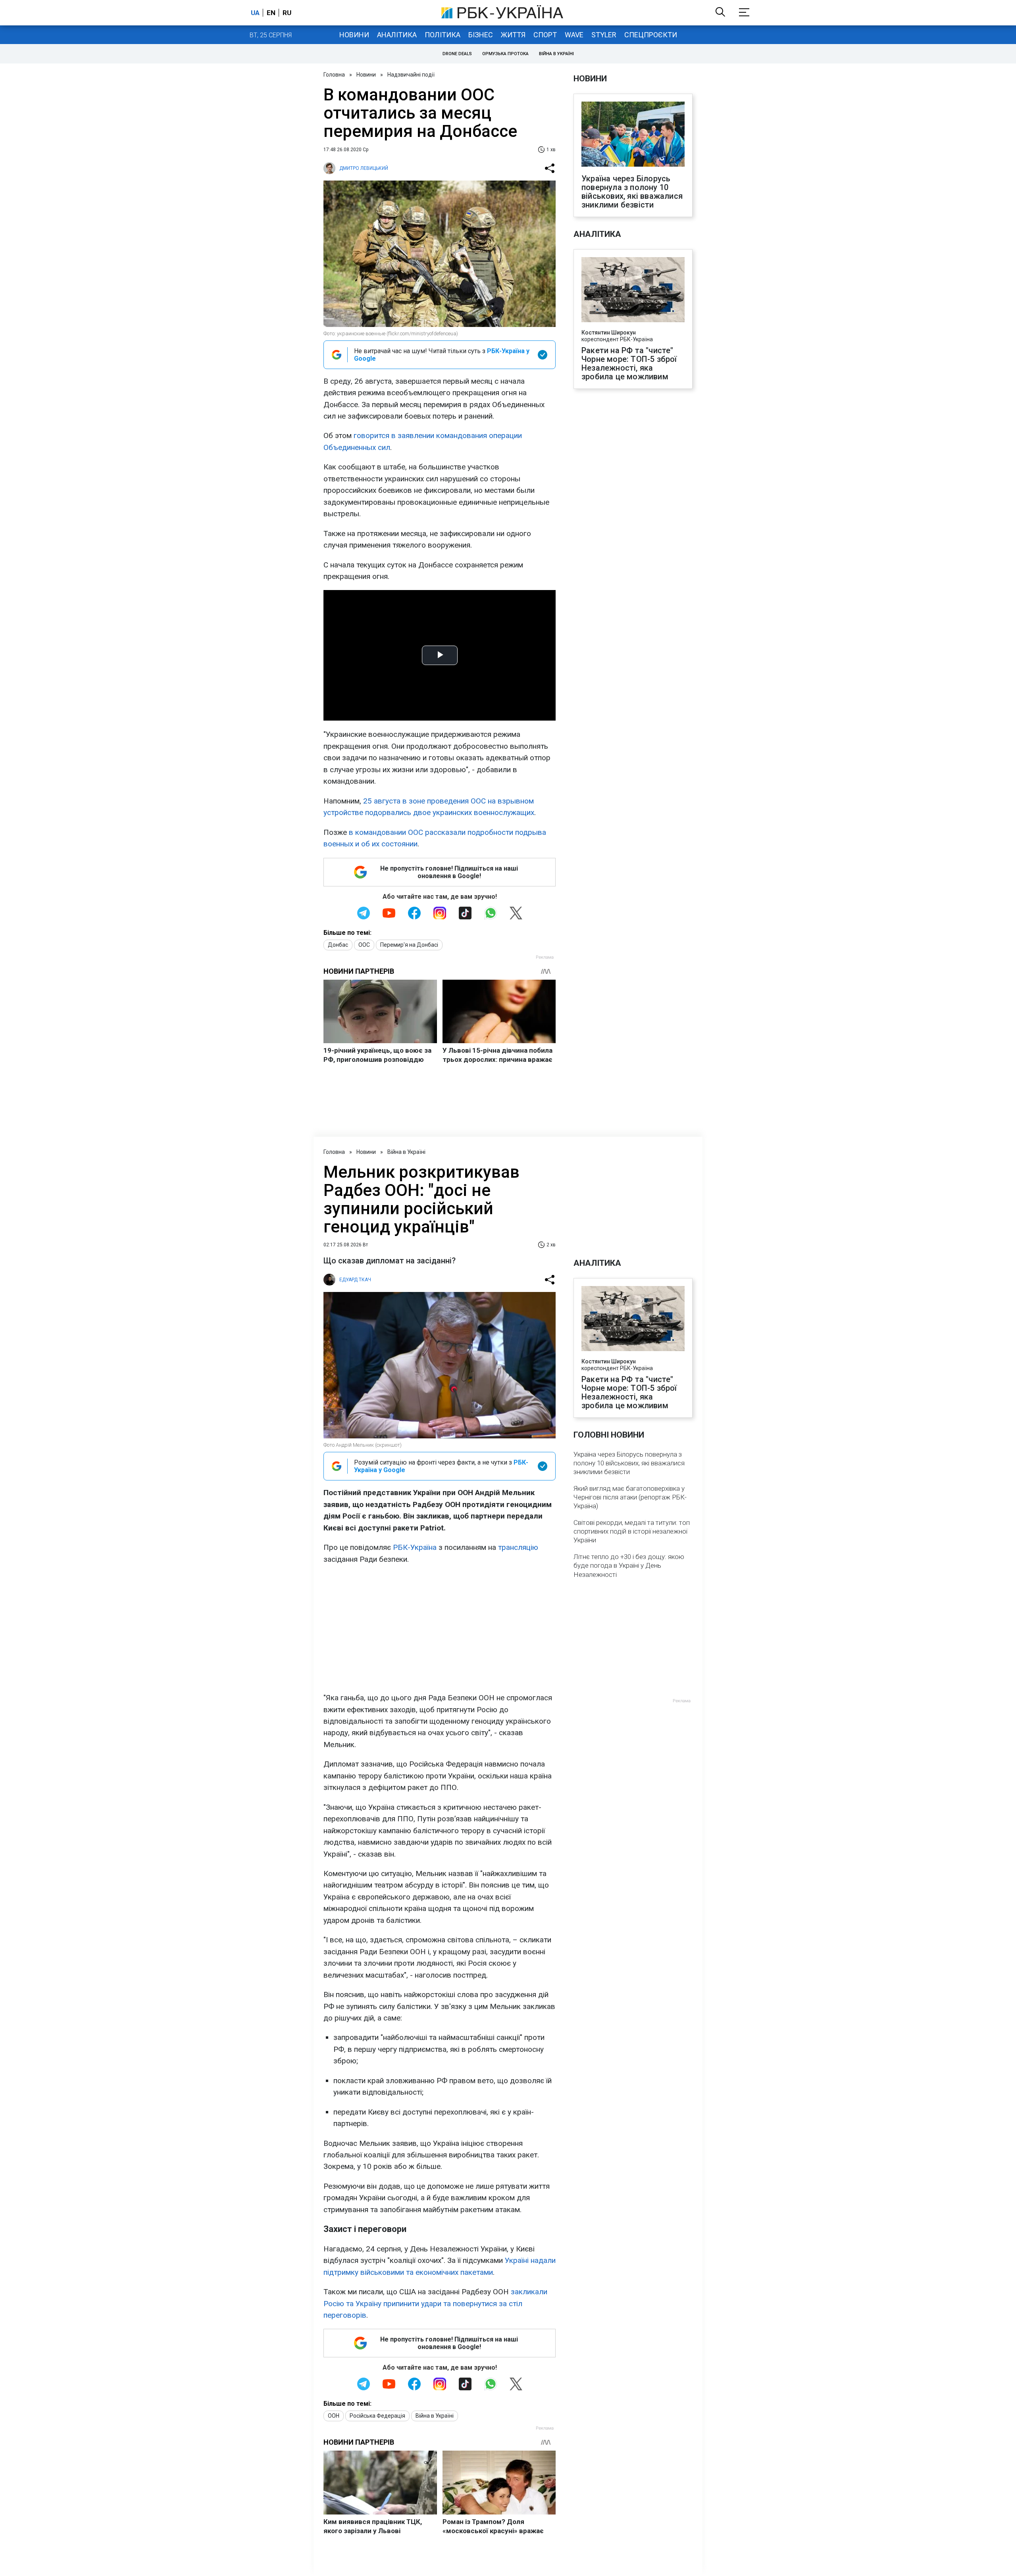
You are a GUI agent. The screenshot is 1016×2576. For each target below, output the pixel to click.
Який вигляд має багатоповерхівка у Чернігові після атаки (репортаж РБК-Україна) (630, 1497)
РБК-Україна (415, 1547)
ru (287, 13)
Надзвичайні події (411, 75)
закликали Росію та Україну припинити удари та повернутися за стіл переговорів (435, 2303)
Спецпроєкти (651, 35)
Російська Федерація (377, 2416)
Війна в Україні (556, 54)
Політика (443, 35)
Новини (354, 35)
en (271, 13)
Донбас (338, 945)
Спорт (545, 35)
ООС (364, 945)
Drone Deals (457, 54)
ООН (334, 2416)
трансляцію (518, 1547)
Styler (604, 35)
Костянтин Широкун (609, 333)
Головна (334, 75)
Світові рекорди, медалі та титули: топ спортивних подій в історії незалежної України (632, 1531)
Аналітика (397, 35)
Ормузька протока (505, 54)
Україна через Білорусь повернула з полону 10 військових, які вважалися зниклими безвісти (632, 192)
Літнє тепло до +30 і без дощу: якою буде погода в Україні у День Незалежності (629, 1565)
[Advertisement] (440, 1628)
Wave (574, 35)
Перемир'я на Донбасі (409, 945)
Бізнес (481, 35)
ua (255, 13)
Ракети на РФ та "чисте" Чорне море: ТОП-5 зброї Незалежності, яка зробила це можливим (629, 363)
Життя (513, 35)
